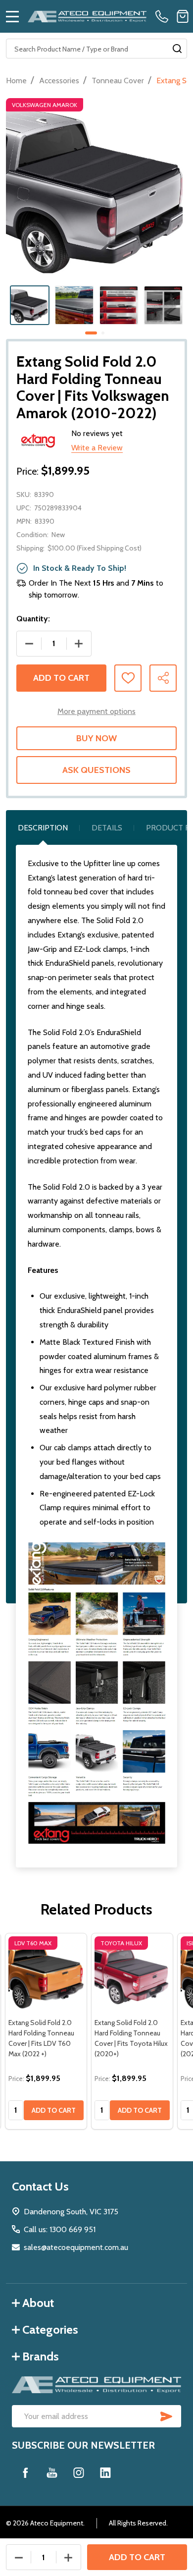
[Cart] (183, 16)
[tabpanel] (30, 305)
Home (16, 81)
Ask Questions (96, 770)
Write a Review (97, 448)
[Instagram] (79, 2472)
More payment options (96, 711)
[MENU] (12, 16)
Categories (50, 2329)
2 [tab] (103, 333)
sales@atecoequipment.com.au (76, 2247)
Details (107, 828)
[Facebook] (25, 2472)
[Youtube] (52, 2472)
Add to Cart (61, 678)
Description (43, 828)
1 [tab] (92, 333)
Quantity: (33, 619)
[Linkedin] (105, 2472)
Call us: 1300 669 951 (60, 2229)
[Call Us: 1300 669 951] (164, 16)
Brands (41, 2356)
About (38, 2303)
